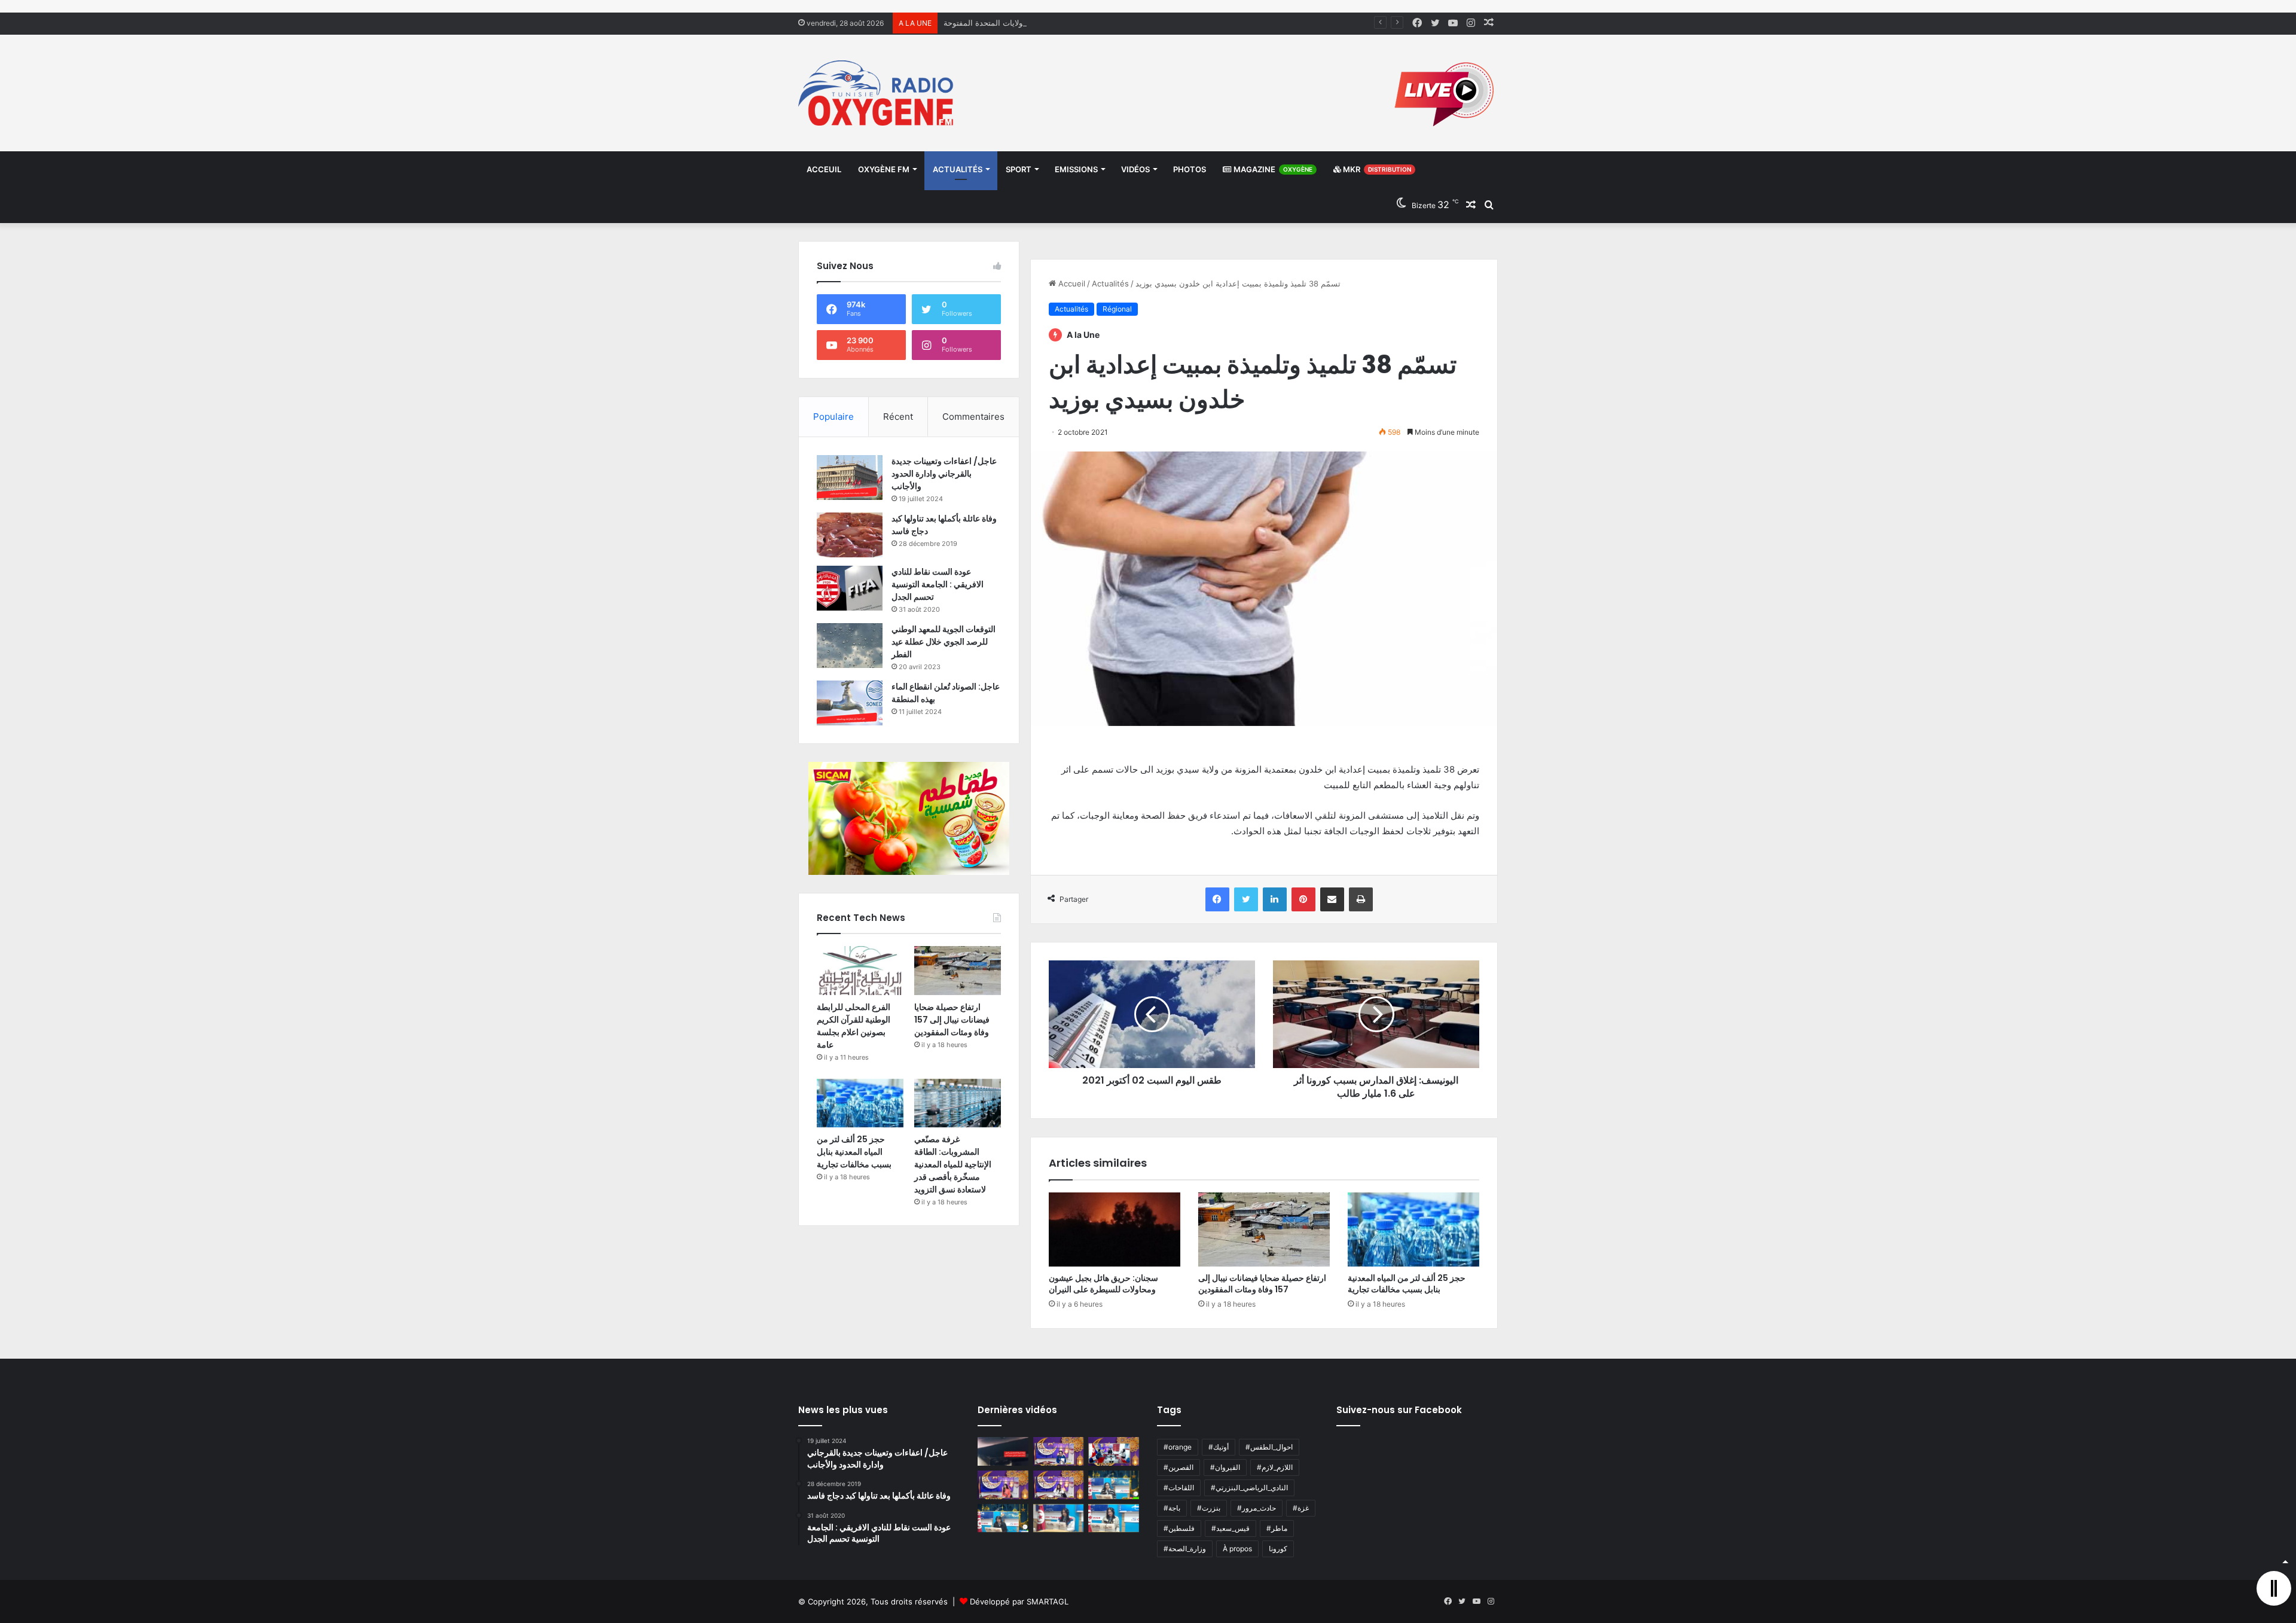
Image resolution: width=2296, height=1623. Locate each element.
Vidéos (1135, 169)
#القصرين (1178, 1467)
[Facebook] (1217, 899)
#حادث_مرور (1257, 1508)
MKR (1376, 169)
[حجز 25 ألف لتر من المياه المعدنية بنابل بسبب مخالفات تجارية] (1413, 1230)
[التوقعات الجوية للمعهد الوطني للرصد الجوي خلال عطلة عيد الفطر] (850, 646)
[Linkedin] (1275, 899)
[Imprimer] (1361, 899)
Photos (1190, 169)
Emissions (1076, 169)
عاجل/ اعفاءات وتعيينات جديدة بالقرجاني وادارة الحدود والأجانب (944, 474)
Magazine (1272, 169)
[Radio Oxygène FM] (877, 93)
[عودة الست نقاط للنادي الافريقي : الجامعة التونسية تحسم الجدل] (850, 588)
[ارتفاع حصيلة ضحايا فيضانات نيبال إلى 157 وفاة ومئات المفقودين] (1264, 1230)
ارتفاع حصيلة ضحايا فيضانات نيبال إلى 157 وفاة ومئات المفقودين (1262, 1284)
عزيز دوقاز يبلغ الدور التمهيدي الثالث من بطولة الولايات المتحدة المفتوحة (1064, 23)
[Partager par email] (1332, 899)
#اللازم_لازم (1275, 1467)
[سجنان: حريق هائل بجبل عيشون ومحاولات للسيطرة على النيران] (1115, 1230)
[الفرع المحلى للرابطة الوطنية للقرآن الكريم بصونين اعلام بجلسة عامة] (860, 971)
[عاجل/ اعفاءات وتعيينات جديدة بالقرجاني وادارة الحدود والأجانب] (850, 478)
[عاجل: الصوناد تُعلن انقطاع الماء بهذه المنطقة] (850, 703)
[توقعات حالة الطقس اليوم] (1003, 1485)
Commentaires (973, 417)
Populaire (833, 417)
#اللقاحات (1179, 1488)
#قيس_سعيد (1231, 1528)
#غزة (1301, 1508)
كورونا (1278, 1549)
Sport (1019, 169)
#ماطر (1277, 1528)
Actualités (958, 169)
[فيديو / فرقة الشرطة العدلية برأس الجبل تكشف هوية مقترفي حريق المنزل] (1003, 1451)
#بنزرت (1209, 1508)
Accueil (1071, 283)
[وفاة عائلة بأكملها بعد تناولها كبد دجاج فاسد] (850, 535)
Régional (1117, 309)
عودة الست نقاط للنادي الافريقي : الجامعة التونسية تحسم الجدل (938, 584)
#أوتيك (1219, 1447)
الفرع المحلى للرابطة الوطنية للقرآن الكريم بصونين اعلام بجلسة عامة (854, 1026)
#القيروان (1225, 1467)
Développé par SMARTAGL (1019, 1601)
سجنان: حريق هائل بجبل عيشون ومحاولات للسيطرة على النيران (1103, 1284)
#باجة (1172, 1508)
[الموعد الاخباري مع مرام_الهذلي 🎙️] (1059, 1485)
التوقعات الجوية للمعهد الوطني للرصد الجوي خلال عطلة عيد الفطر (944, 642)
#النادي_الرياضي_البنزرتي (1249, 1488)
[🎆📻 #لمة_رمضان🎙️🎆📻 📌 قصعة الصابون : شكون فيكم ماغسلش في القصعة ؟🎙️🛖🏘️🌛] (1114, 1451)
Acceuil (824, 169)
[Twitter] (1246, 899)
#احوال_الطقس (1269, 1447)
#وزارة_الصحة (1185, 1549)
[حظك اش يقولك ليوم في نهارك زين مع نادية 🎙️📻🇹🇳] (1003, 1518)
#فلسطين (1179, 1528)
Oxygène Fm (884, 169)
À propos (1237, 1549)
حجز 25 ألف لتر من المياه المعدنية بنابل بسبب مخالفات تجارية (1407, 1284)
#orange (1178, 1447)
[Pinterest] (1303, 899)
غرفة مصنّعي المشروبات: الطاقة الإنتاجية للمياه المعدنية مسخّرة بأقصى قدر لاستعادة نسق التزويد (953, 1164)
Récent (898, 417)
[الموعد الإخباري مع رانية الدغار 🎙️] (1059, 1451)
